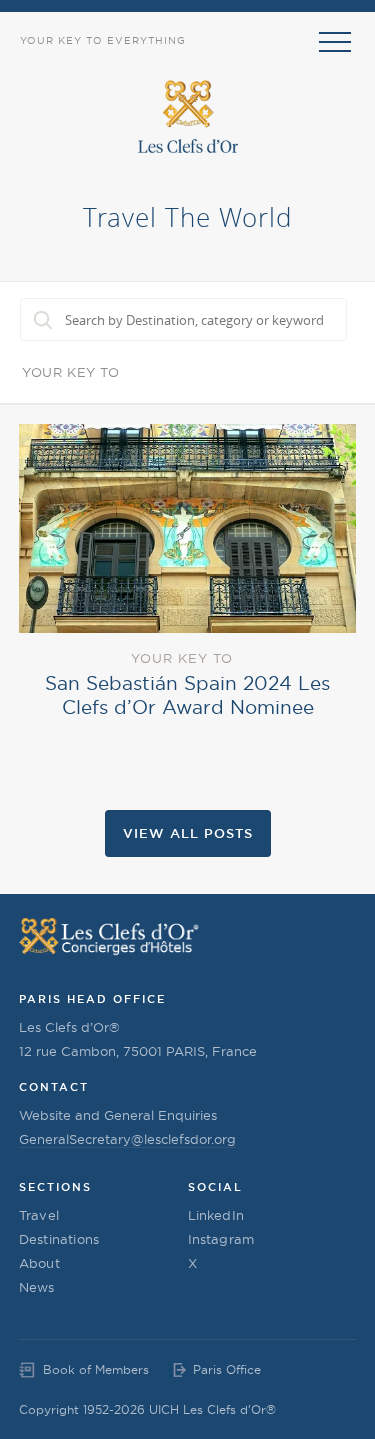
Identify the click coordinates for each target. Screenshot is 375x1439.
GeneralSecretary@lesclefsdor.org (127, 1139)
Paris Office (227, 1369)
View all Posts (188, 833)
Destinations (59, 1239)
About (39, 1263)
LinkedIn (216, 1215)
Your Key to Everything (103, 40)
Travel (39, 1215)
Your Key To (71, 372)
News (37, 1287)
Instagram (221, 1239)
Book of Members (96, 1369)
